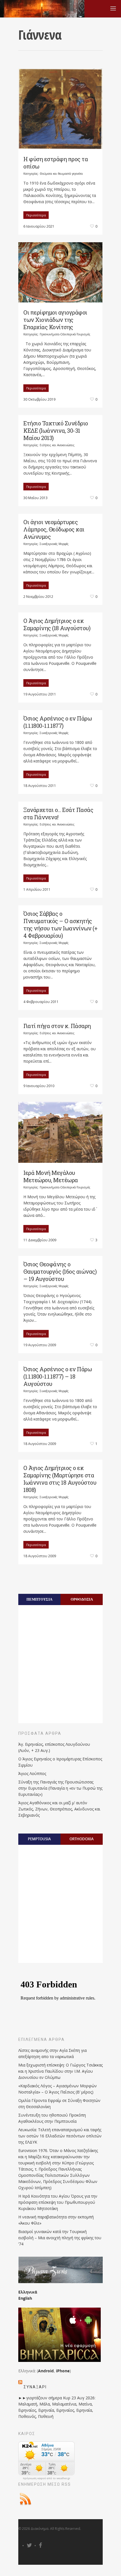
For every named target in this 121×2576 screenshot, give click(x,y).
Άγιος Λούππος (32, 1773)
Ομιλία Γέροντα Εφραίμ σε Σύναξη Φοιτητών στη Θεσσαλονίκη (59, 2103)
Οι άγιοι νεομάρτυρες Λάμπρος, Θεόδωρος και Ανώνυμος (54, 529)
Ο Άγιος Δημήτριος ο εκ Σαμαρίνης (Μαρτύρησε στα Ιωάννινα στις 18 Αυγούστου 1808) (60, 1479)
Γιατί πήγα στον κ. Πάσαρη (57, 1026)
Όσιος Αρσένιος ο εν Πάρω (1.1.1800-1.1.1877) (58, 722)
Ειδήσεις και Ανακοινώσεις (57, 445)
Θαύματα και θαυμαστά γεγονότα (61, 174)
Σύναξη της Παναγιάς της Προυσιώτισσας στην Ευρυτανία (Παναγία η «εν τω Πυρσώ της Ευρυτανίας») (60, 1788)
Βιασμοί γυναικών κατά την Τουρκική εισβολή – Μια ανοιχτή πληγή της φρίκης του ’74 (60, 2238)
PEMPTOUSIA (39, 1839)
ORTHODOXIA (82, 1839)
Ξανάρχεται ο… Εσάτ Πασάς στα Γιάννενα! (58, 813)
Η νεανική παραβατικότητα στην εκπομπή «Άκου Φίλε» (56, 2220)
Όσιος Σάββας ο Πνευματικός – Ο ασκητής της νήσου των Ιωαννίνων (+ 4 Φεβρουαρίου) (60, 925)
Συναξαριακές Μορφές (54, 544)
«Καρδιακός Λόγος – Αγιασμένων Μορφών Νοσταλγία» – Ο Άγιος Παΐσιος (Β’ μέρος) (58, 2089)
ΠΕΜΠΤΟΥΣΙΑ (39, 1599)
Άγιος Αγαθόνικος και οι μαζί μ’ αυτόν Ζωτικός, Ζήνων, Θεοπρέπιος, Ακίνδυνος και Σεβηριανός (59, 1809)
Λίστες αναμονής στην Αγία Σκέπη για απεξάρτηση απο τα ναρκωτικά (52, 2053)
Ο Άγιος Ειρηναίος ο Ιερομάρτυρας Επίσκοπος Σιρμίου (60, 1762)
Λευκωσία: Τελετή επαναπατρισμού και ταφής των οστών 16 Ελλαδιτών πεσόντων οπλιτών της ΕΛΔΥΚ (60, 2136)
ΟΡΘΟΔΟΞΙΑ (82, 1599)
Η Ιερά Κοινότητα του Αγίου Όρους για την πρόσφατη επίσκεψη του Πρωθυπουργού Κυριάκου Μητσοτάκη (58, 2202)
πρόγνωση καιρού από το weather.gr (46, 2478)
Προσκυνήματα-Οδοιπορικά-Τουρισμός (65, 334)
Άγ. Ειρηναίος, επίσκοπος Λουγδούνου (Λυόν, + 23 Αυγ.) (54, 1747)
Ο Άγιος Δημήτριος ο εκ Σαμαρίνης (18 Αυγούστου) (57, 624)
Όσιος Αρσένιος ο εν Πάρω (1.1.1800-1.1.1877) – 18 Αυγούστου (58, 1376)
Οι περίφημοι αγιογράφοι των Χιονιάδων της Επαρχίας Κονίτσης (55, 320)
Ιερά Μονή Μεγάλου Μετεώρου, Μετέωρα (51, 1176)
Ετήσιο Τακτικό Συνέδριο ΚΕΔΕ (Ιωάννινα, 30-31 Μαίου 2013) (56, 430)
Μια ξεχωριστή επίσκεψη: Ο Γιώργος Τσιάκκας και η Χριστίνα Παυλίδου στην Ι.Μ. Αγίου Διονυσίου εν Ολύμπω (60, 2071)
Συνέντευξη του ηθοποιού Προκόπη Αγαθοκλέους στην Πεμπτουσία (52, 2118)
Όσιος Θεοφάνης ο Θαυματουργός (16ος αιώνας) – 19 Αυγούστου (60, 1271)
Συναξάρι (35, 2387)
